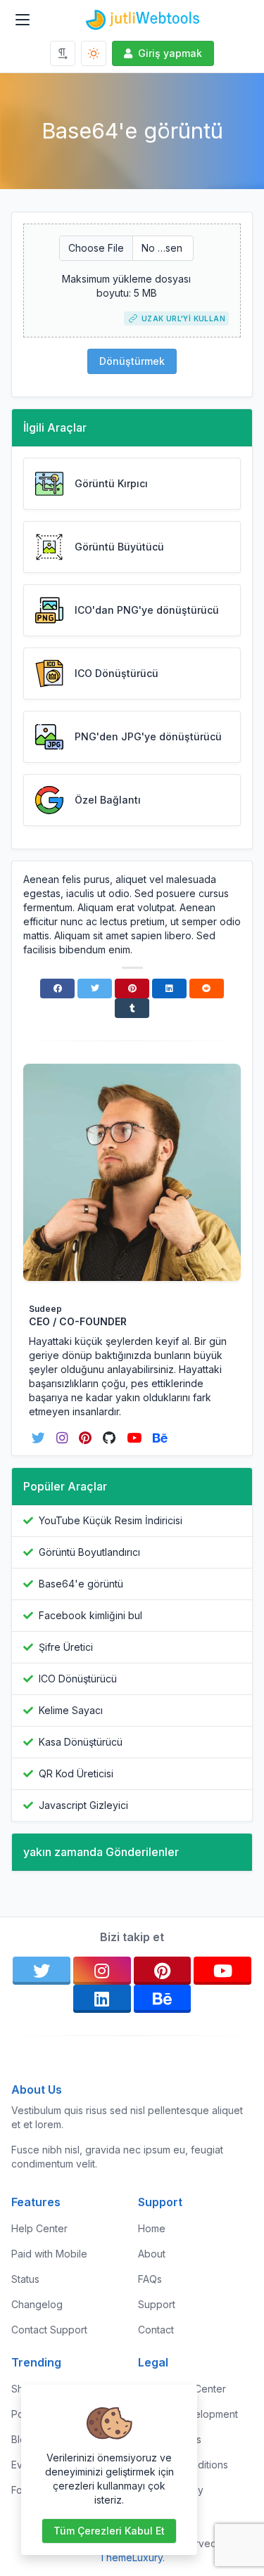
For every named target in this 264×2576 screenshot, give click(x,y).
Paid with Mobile (49, 2254)
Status (25, 2279)
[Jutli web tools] (143, 20)
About (152, 2254)
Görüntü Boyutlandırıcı (89, 1552)
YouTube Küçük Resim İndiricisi (111, 1520)
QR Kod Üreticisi (76, 1773)
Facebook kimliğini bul (90, 1615)
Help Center (39, 2228)
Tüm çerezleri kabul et (109, 2531)
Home (152, 2228)
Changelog (37, 2304)
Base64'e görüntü (81, 1584)
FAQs (150, 2279)
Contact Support (49, 2330)
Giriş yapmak (170, 53)
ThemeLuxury (131, 2557)
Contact (156, 2330)
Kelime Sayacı (71, 1710)
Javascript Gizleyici (83, 1805)
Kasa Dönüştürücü (81, 1742)
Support (157, 2304)
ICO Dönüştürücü (78, 1679)
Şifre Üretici (66, 1647)
